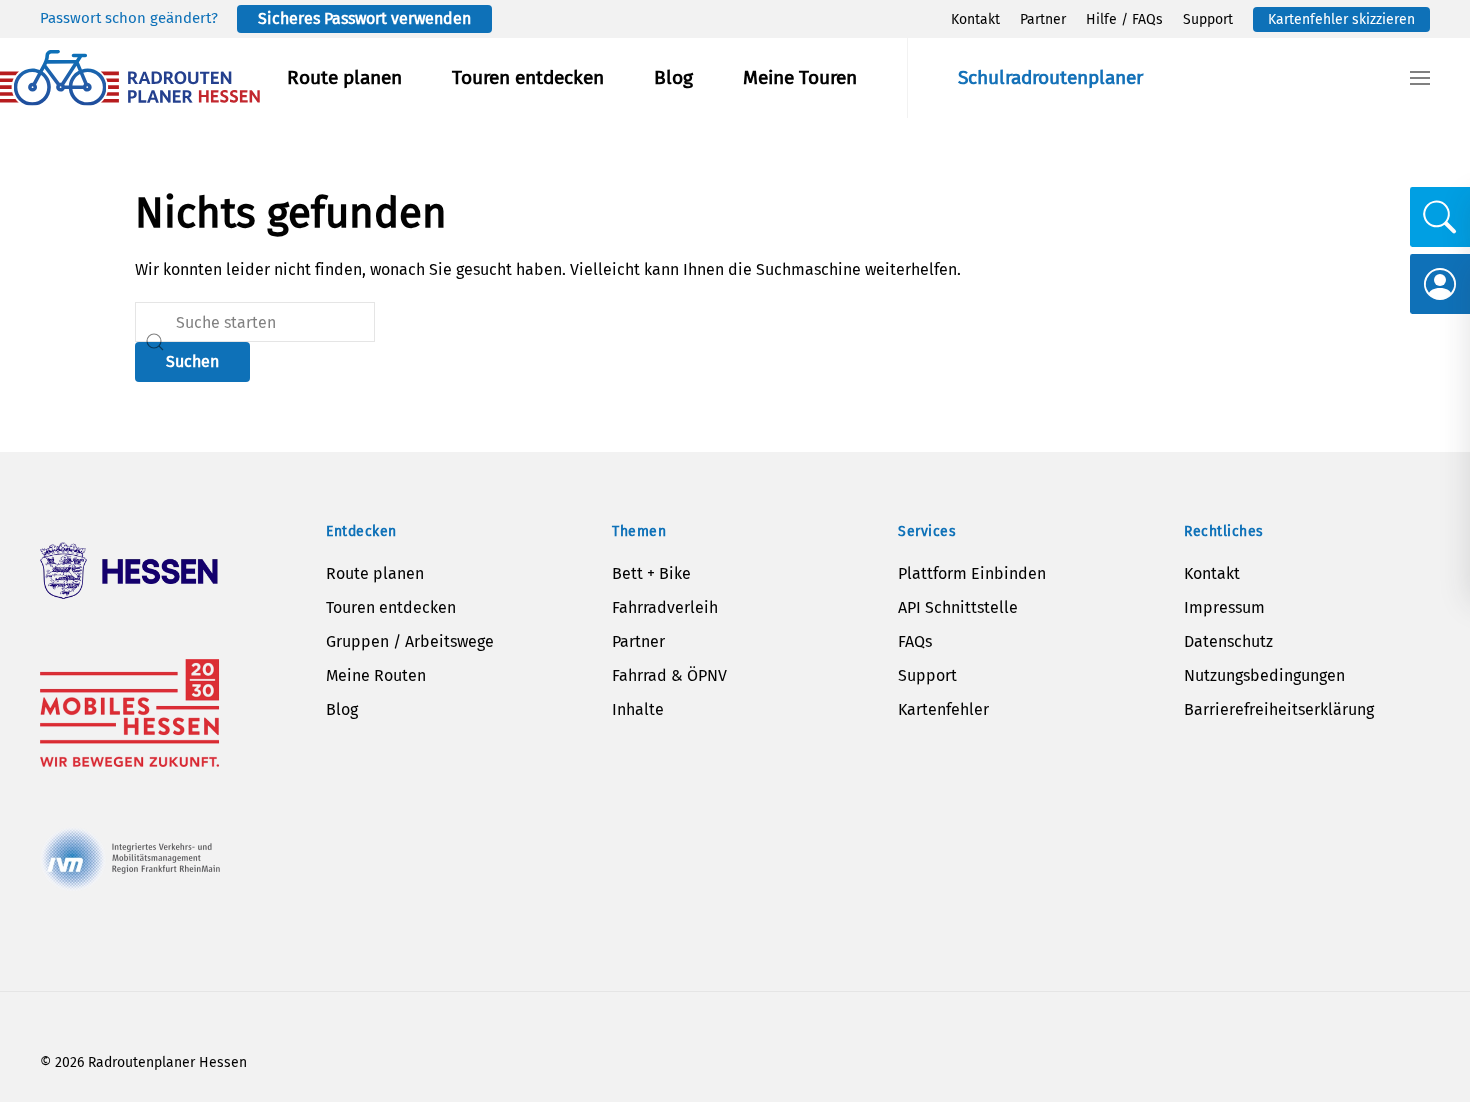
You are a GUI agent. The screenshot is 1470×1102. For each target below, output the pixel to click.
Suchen (192, 361)
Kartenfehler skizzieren (1341, 19)
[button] (1420, 78)
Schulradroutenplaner (1050, 77)
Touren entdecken (528, 77)
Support (1208, 19)
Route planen (344, 77)
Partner (1043, 19)
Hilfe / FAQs (1124, 19)
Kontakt (975, 19)
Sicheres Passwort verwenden (364, 18)
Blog (673, 77)
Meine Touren (800, 77)
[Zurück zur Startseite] (130, 78)
